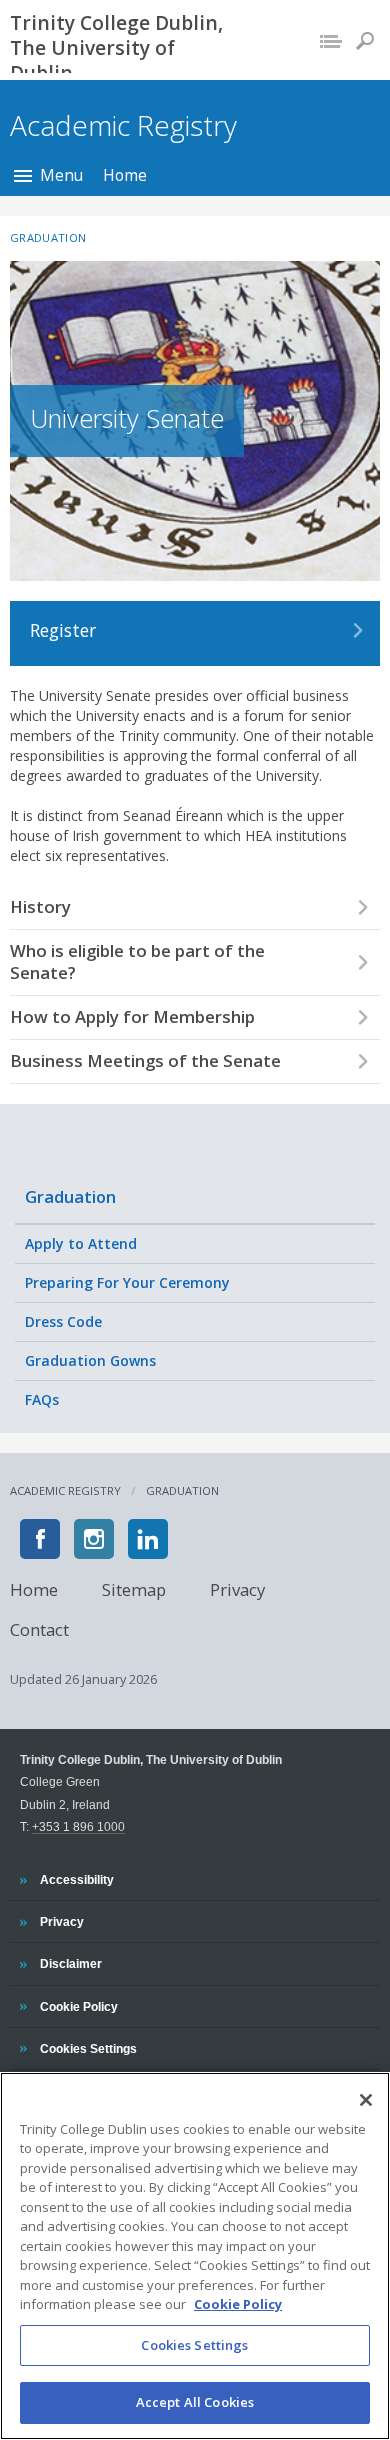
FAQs (42, 1399)
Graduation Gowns (90, 1360)
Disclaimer (70, 1963)
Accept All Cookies (195, 2402)
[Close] (366, 2100)
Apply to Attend (81, 1243)
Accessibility (76, 1879)
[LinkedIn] (148, 1539)
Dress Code (63, 1321)
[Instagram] (94, 1539)
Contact (39, 1628)
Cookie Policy (78, 2006)
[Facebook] (40, 1539)
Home (125, 175)
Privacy (237, 1588)
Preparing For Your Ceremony (127, 1282)
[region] (195, 2256)
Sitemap (134, 1588)
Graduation (70, 1196)
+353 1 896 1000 (78, 1826)
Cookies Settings (194, 2345)
